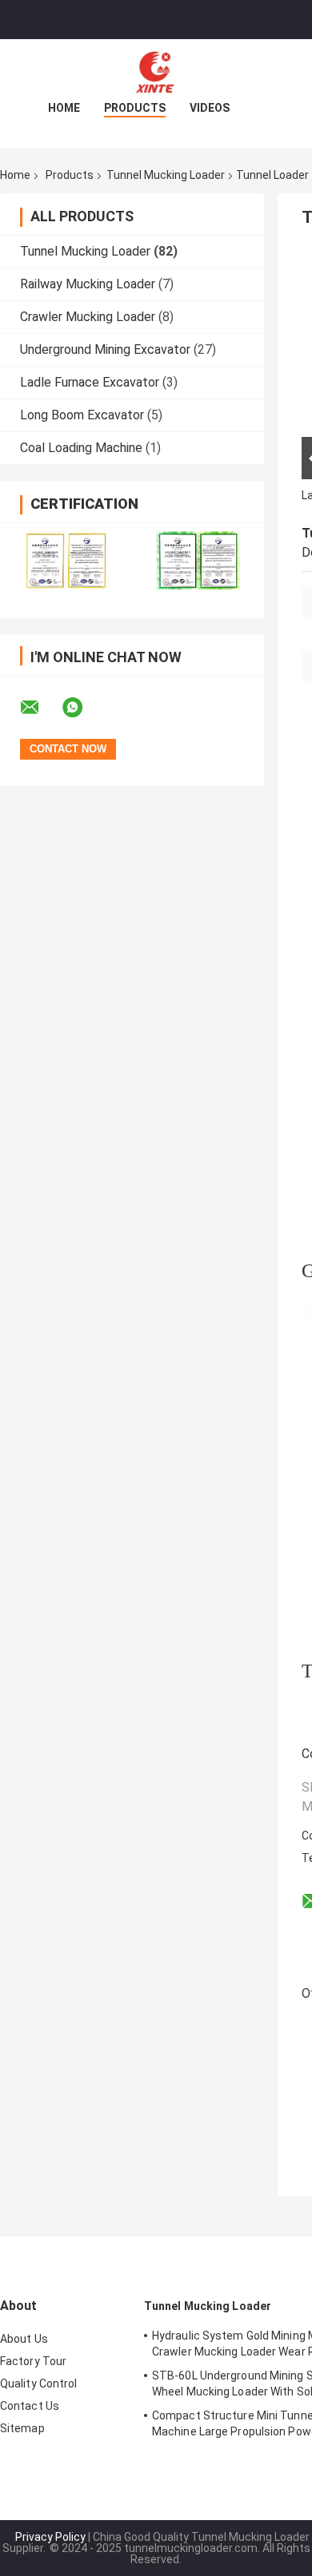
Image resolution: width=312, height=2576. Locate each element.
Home (64, 108)
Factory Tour (33, 2361)
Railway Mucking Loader (88, 284)
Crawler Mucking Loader (88, 317)
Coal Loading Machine (81, 448)
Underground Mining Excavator (105, 349)
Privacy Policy (50, 2537)
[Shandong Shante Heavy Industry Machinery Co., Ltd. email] (40, 708)
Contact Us (30, 2406)
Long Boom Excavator (82, 415)
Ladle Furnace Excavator (90, 382)
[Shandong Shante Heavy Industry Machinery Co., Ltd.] (156, 71)
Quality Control (39, 2383)
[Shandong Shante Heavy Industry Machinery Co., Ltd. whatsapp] (82, 708)
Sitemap (22, 2428)
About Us (24, 2339)
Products (135, 108)
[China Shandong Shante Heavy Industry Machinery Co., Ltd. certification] (66, 560)
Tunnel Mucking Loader (166, 175)
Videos (210, 108)
